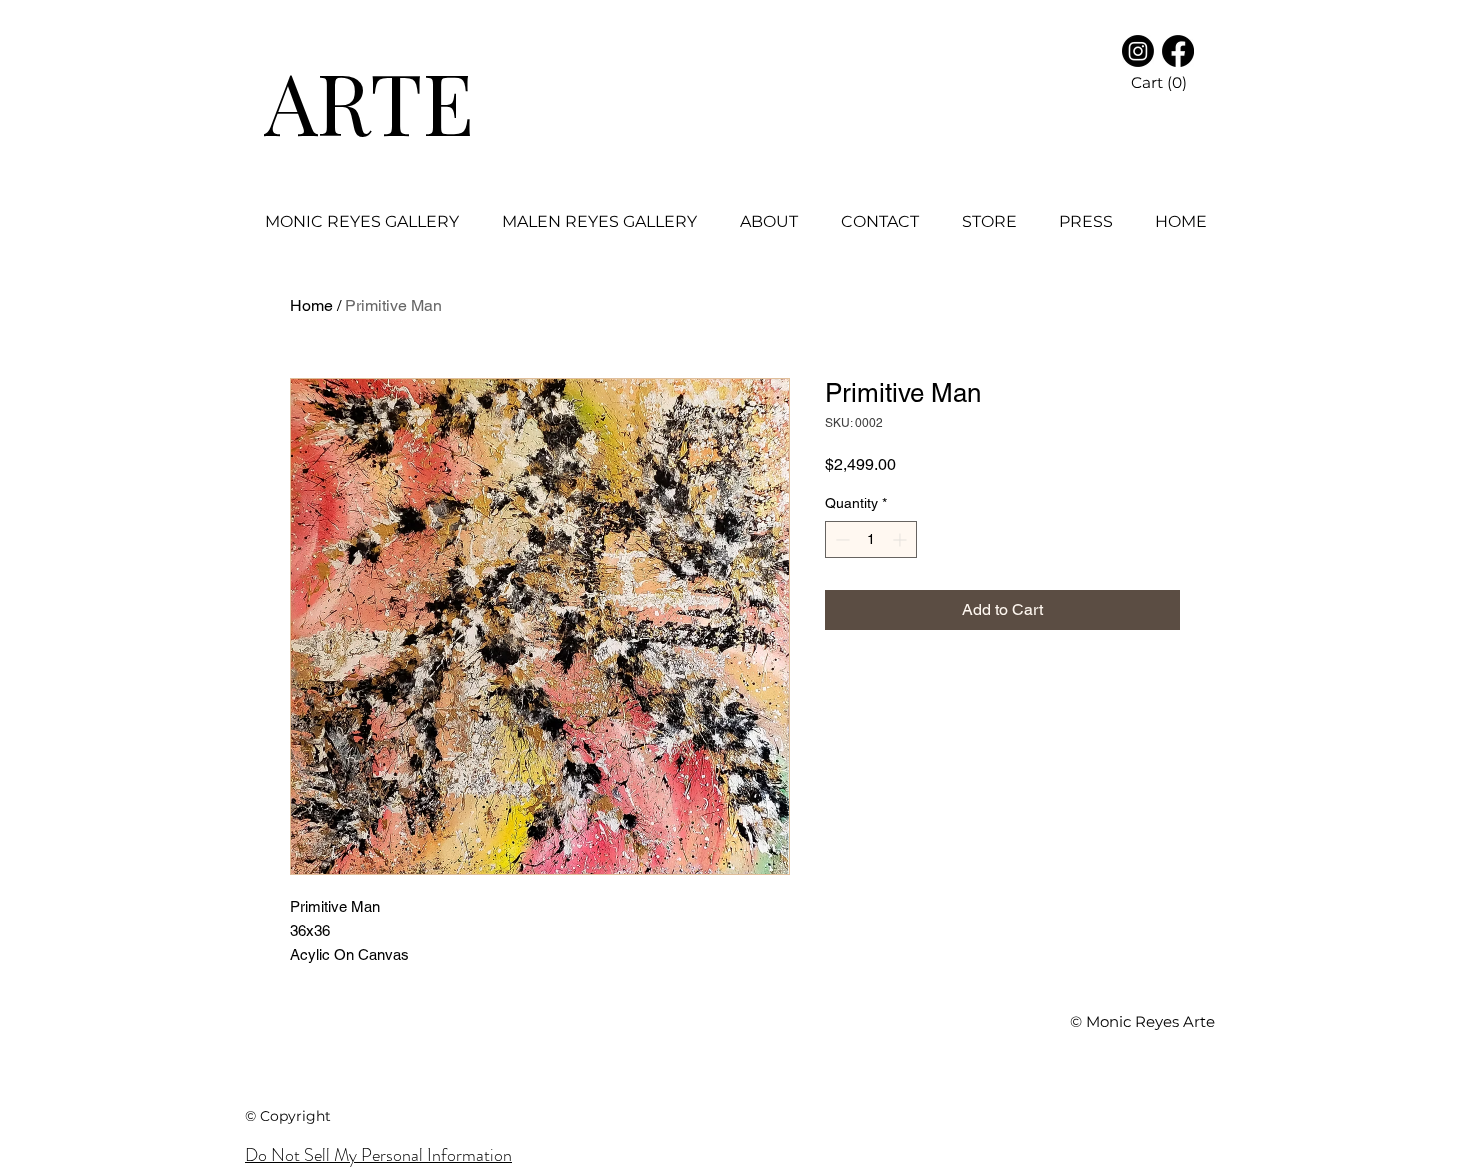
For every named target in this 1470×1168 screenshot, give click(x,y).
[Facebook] (1178, 51)
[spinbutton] (871, 539)
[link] (1191, 83)
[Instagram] (1138, 51)
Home (311, 305)
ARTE (369, 101)
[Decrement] (840, 539)
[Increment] (901, 539)
